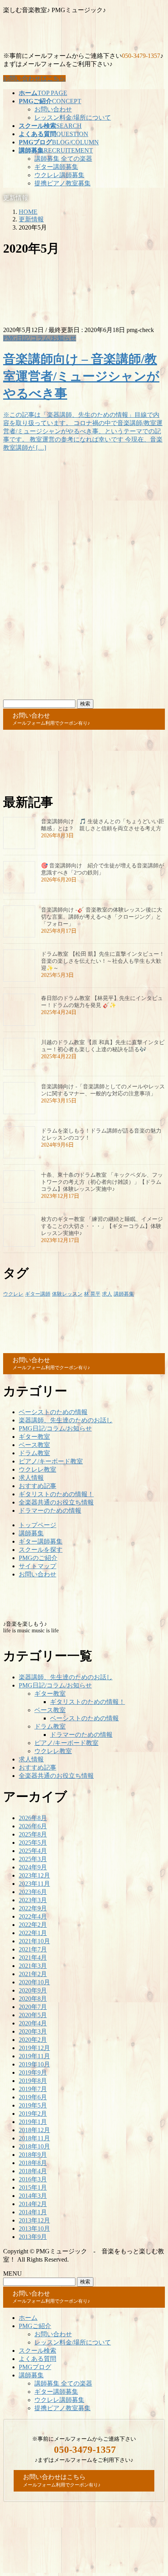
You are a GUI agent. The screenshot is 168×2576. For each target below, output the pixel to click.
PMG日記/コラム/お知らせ (40, 338)
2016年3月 (33, 2179)
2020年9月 (33, 1990)
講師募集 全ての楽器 (63, 159)
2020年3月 (33, 2031)
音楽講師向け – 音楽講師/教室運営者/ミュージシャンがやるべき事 (81, 376)
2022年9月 (33, 1908)
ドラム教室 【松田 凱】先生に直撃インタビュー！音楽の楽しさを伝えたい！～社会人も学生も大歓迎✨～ (103, 961)
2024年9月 (33, 1867)
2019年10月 (34, 2064)
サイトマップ (38, 1566)
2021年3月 (33, 1966)
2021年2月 (33, 1974)
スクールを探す (41, 1550)
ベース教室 (34, 1445)
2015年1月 (33, 2187)
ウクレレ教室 (38, 1469)
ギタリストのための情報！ (56, 1494)
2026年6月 (33, 1826)
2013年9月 (33, 2237)
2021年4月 (33, 1958)
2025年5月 (33, 1843)
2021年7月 (33, 1949)
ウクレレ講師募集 (59, 175)
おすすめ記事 (38, 1486)
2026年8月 (33, 1818)
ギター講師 (38, 1294)
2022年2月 (33, 1925)
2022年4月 (33, 1916)
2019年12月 (34, 2048)
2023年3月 (33, 1900)
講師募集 (124, 1294)
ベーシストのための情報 (53, 1412)
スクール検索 (38, 2351)
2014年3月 (33, 2196)
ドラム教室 (34, 1453)
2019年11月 (34, 2056)
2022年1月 (33, 1933)
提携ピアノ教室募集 (63, 183)
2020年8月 (33, 1999)
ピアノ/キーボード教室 (51, 1461)
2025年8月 (33, 1834)
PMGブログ (35, 2367)
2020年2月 (33, 2040)
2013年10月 (34, 2229)
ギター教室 (34, 1437)
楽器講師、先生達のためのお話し (66, 1420)
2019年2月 (33, 2114)
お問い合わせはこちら (34, 78)
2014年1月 (33, 2212)
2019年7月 (33, 2089)
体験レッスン (67, 1294)
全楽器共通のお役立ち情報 (56, 1502)
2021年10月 (34, 1941)
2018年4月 (33, 2171)
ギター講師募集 (56, 167)
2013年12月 (34, 2220)
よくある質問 (38, 2359)
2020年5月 (33, 2015)
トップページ (38, 1525)
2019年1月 (33, 2122)
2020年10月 (34, 1982)
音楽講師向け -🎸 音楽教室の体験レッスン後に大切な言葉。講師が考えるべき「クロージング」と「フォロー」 (102, 917)
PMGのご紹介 (38, 1558)
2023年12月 (34, 1875)
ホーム (28, 2318)
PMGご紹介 (35, 2326)
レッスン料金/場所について (73, 118)
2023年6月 (33, 1892)
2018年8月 (33, 2163)
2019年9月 (33, 2072)
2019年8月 (33, 2081)
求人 (107, 1294)
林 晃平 (92, 1294)
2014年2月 (33, 2204)
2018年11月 (34, 2138)
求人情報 (31, 1478)
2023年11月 (34, 1884)
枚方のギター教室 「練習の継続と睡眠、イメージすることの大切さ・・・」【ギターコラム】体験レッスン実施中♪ (102, 1226)
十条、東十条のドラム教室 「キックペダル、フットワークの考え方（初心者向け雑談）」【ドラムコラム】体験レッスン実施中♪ (102, 1182)
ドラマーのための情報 (50, 1511)
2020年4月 (33, 2023)
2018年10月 (34, 2146)
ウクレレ (13, 1294)
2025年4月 (33, 1851)
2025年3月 (33, 1859)
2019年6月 (33, 2097)
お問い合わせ (53, 109)
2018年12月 (34, 2130)
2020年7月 (33, 2007)
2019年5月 (33, 2105)
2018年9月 (33, 2155)
